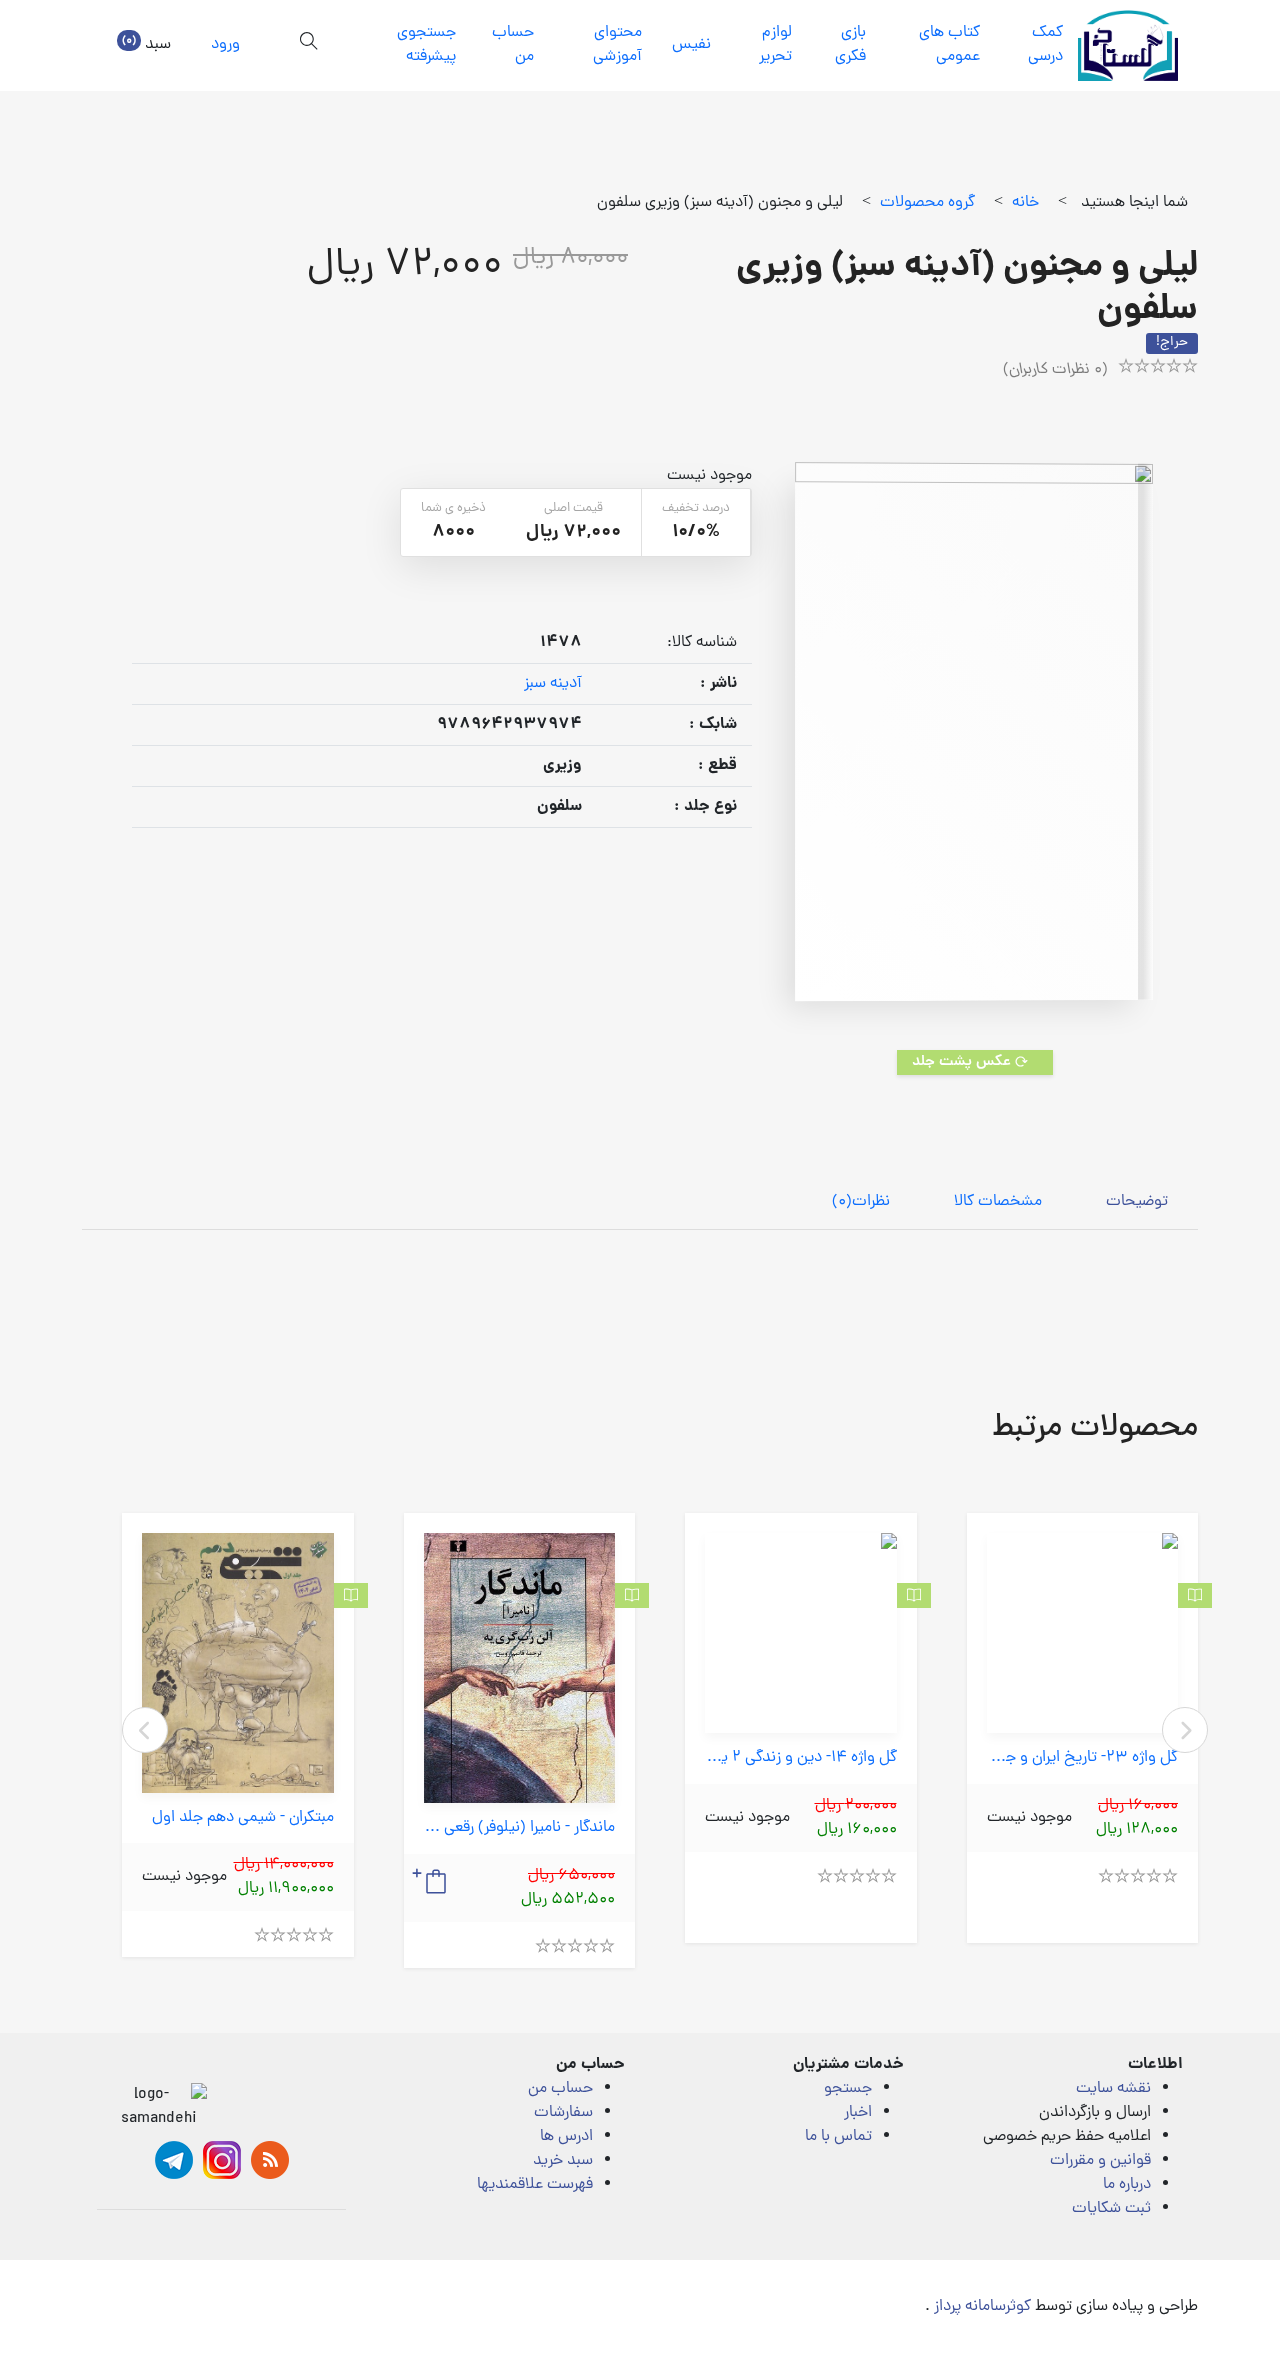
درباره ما (1127, 2185)
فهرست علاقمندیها (535, 2185)
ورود (225, 45)
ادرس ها (566, 2137)
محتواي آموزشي (617, 45)
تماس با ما (838, 2137)
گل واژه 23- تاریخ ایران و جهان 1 (1083, 1758)
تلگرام (174, 2160)
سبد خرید (563, 2161)
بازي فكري (850, 45)
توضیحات (1137, 1202)
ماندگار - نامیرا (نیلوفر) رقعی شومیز (520, 1828)
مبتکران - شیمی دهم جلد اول (243, 1818)
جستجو (848, 2089)
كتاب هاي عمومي (949, 45)
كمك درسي (1045, 45)
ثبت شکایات (1111, 2209)
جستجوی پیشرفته (426, 45)
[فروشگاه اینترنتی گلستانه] (1128, 45)
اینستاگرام (222, 2160)
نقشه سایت (1113, 2089)
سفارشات (563, 2113)
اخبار (858, 2113)
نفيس (691, 45)
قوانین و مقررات (1100, 2161)
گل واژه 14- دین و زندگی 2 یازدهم (801, 1758)
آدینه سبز (553, 684)
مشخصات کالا (998, 1202)
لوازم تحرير (775, 45)
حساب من (513, 45)
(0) (861, 1202)
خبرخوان (270, 2160)
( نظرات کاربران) (1055, 370)
